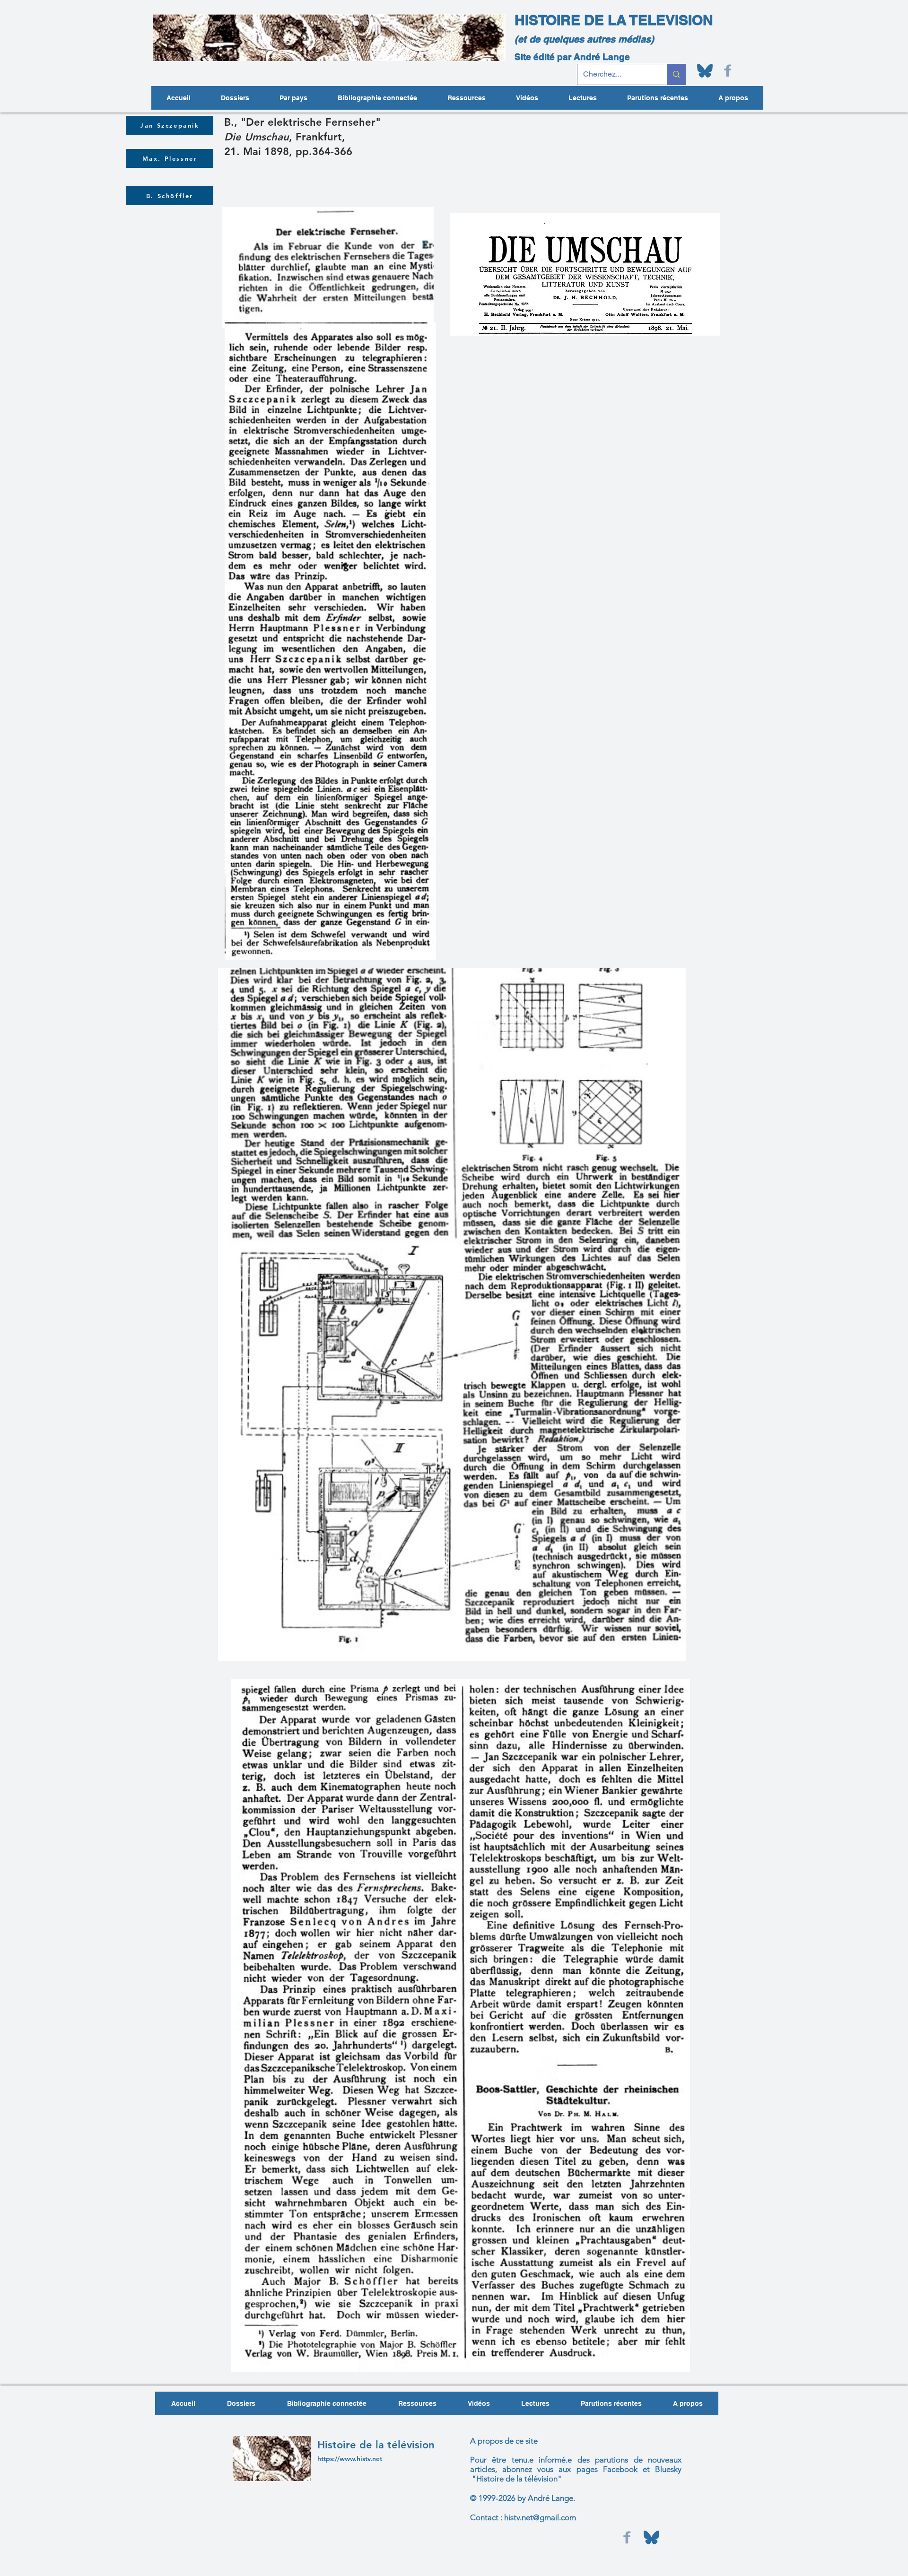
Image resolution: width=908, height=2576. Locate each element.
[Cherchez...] (676, 74)
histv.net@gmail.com (540, 2517)
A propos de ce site (504, 2441)
